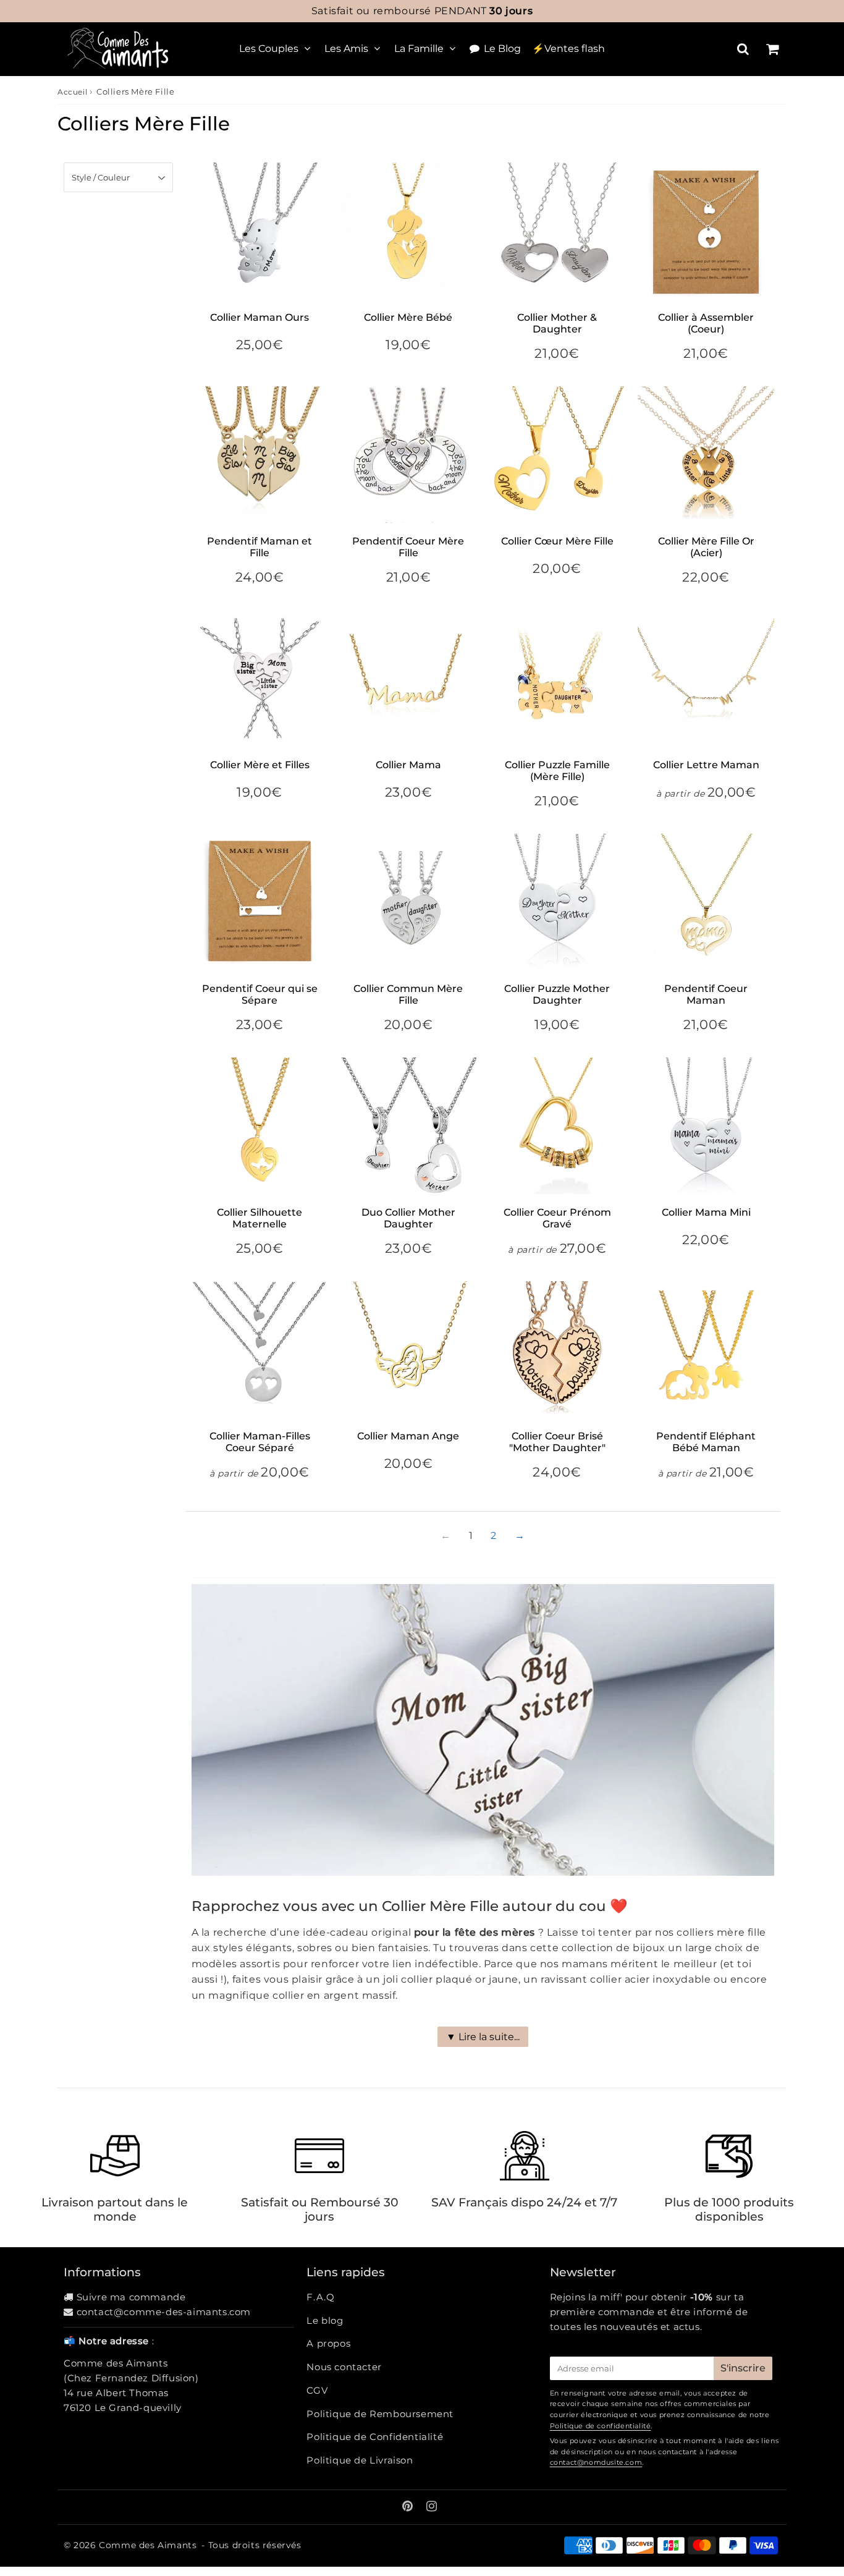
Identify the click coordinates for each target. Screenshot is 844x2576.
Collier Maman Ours (260, 317)
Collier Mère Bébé (408, 317)
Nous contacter (344, 2367)
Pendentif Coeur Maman (706, 994)
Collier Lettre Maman (706, 765)
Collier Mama (408, 765)
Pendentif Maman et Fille (260, 547)
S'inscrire (743, 2368)
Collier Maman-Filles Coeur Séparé (260, 1442)
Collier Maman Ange (408, 1436)
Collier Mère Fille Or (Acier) (706, 547)
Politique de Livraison (360, 2460)
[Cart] (772, 49)
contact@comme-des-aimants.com (164, 2312)
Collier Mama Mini (706, 1212)
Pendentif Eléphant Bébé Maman (706, 1442)
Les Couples (269, 49)
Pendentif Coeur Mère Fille (408, 547)
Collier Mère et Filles (260, 765)
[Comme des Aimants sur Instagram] (432, 2507)
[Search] (743, 49)
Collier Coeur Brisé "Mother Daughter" (557, 1442)
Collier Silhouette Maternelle (260, 1218)
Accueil (72, 92)
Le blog (325, 2320)
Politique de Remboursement (380, 2414)
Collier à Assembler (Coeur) (706, 323)
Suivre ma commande (131, 2297)
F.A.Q (320, 2297)
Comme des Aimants (148, 2545)
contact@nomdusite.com (596, 2462)
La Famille (419, 49)
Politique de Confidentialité (375, 2437)
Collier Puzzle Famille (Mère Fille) (557, 771)
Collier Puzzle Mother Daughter (557, 994)
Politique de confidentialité (601, 2426)
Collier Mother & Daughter (557, 323)
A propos (328, 2343)
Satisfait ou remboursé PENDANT (422, 11)
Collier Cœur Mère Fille (557, 541)
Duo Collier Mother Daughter (408, 1218)
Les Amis (346, 49)
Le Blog (502, 49)
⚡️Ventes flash (568, 49)
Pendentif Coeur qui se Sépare (260, 994)
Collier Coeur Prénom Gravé (557, 1218)
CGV (317, 2390)
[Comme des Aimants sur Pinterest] (409, 2507)
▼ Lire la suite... (483, 2037)
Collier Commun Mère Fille (408, 994)
